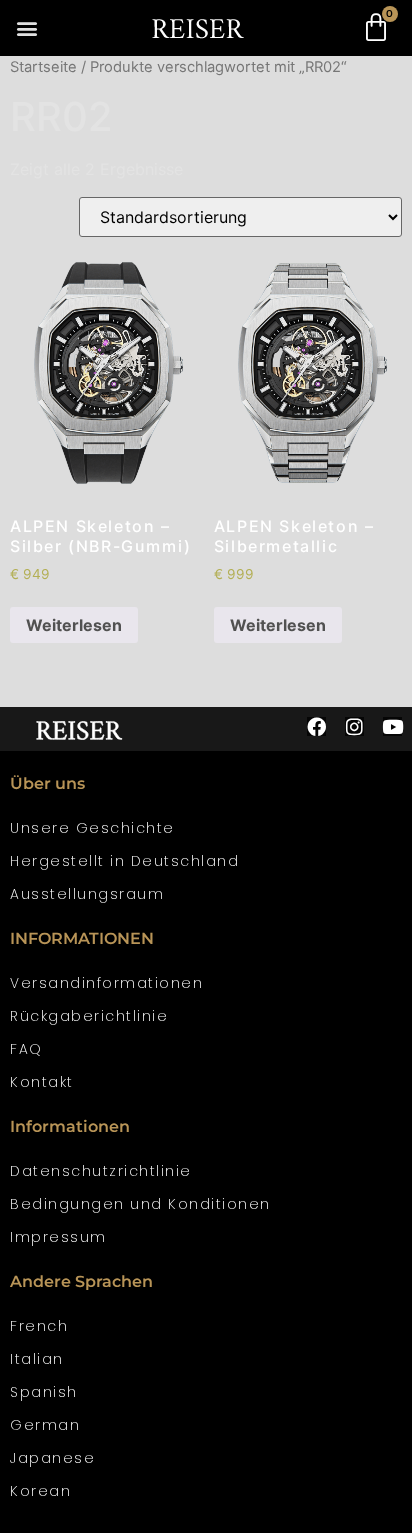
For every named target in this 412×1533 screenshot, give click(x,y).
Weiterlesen (74, 625)
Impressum (58, 1237)
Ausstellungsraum (87, 894)
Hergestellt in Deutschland (124, 861)
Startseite (43, 67)
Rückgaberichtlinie (89, 1016)
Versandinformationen (106, 983)
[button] (26, 28)
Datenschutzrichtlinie (101, 1171)
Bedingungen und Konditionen (140, 1204)
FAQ (26, 1049)
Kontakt (42, 1082)
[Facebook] (316, 726)
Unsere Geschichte (92, 828)
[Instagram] (354, 726)
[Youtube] (392, 726)
